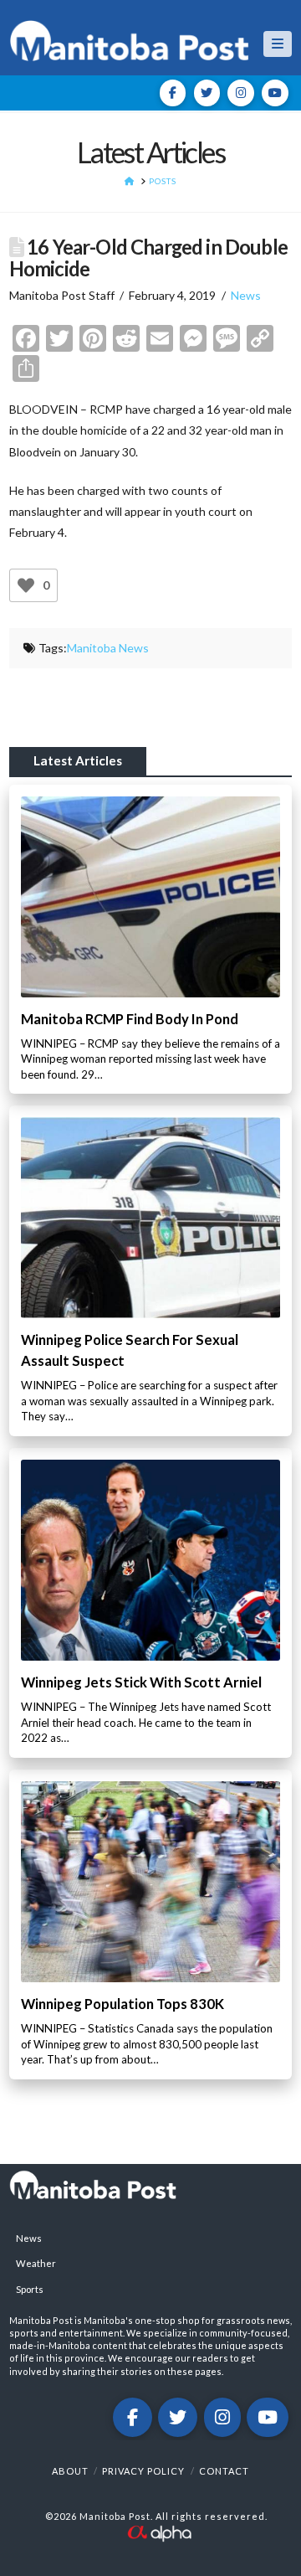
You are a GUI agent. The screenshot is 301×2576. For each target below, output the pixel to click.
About (70, 2471)
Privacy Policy (143, 2471)
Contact (224, 2471)
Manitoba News (108, 648)
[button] (278, 44)
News (246, 295)
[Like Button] (26, 585)
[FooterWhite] (159, 2531)
